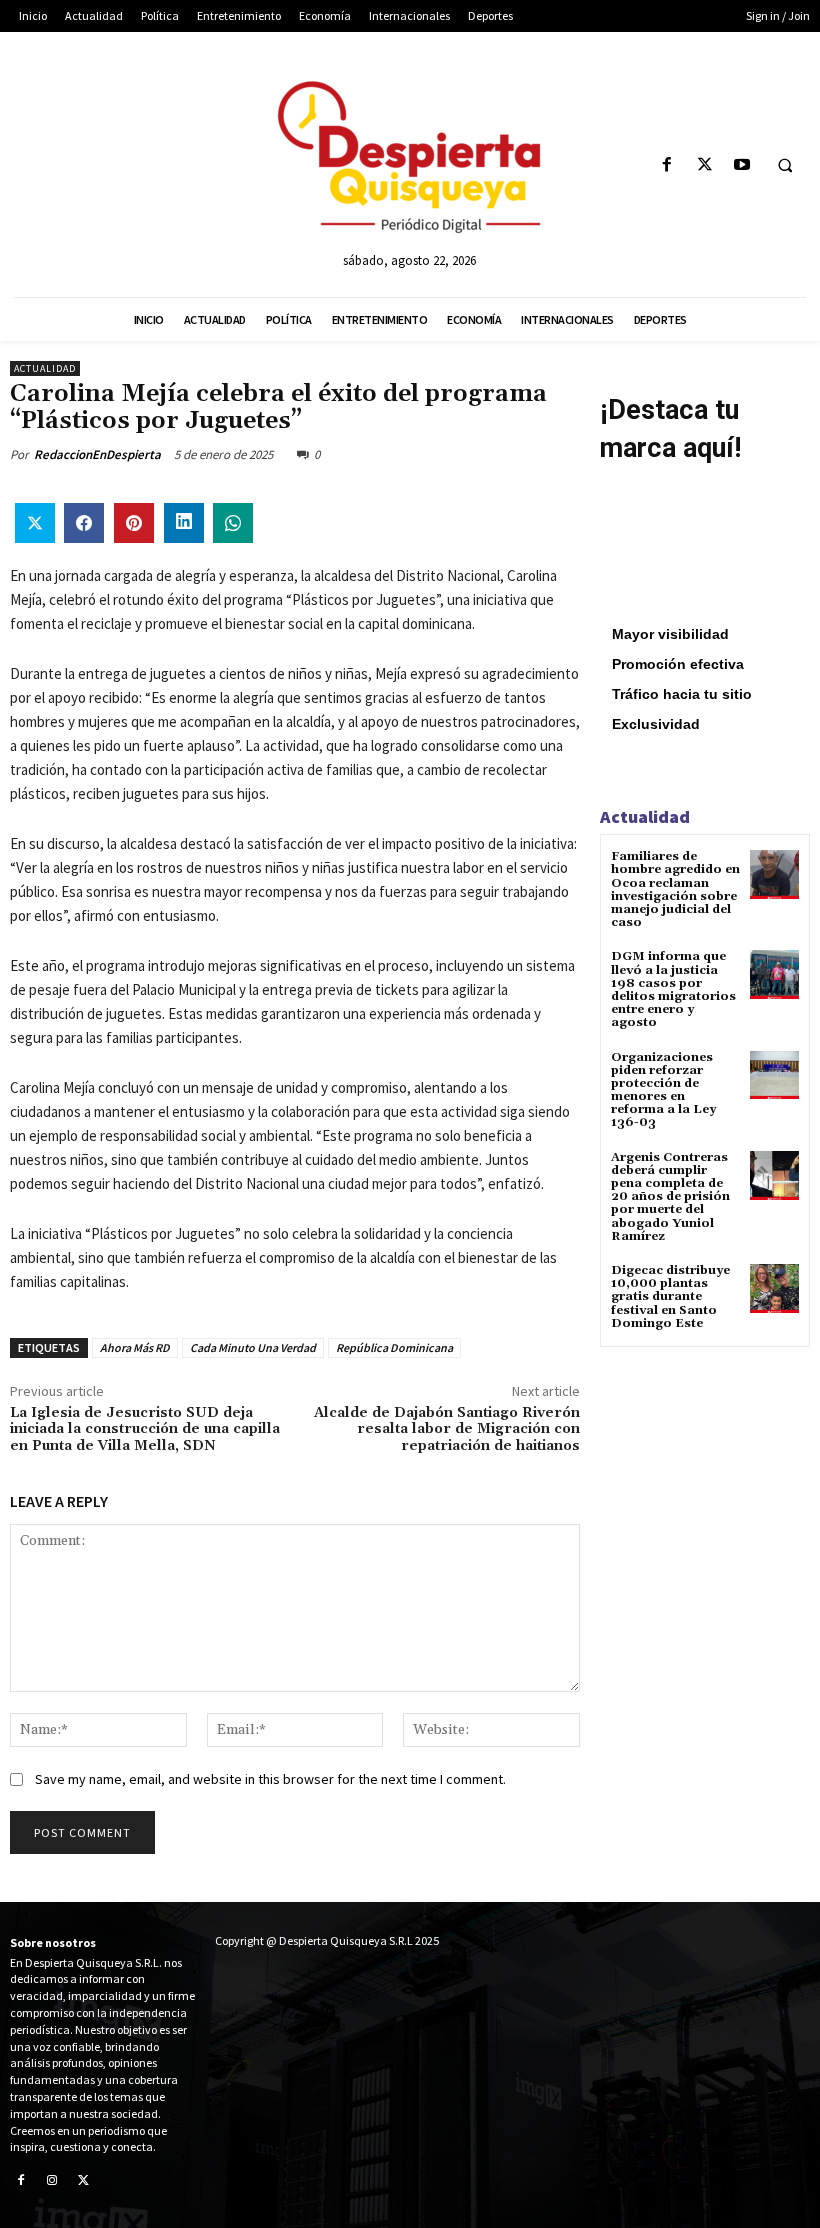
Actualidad (45, 368)
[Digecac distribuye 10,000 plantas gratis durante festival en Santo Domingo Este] (774, 1288)
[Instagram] (53, 2182)
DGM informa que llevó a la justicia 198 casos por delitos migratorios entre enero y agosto (673, 989)
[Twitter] (704, 165)
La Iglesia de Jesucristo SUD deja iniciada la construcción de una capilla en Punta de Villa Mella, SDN (145, 1430)
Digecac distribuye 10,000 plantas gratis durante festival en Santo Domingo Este (670, 1297)
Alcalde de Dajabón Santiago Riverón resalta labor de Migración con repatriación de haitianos (447, 1430)
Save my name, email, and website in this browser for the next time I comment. (270, 1779)
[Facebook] (667, 165)
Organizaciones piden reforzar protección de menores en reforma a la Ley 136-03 (663, 1090)
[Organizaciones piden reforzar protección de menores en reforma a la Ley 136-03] (774, 1075)
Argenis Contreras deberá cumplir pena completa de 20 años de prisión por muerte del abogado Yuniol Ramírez (670, 1197)
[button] (785, 166)
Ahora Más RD (135, 1347)
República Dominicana (394, 1347)
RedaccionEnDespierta (97, 454)
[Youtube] (741, 165)
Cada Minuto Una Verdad (253, 1347)
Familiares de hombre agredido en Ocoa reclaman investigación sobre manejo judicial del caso (675, 889)
